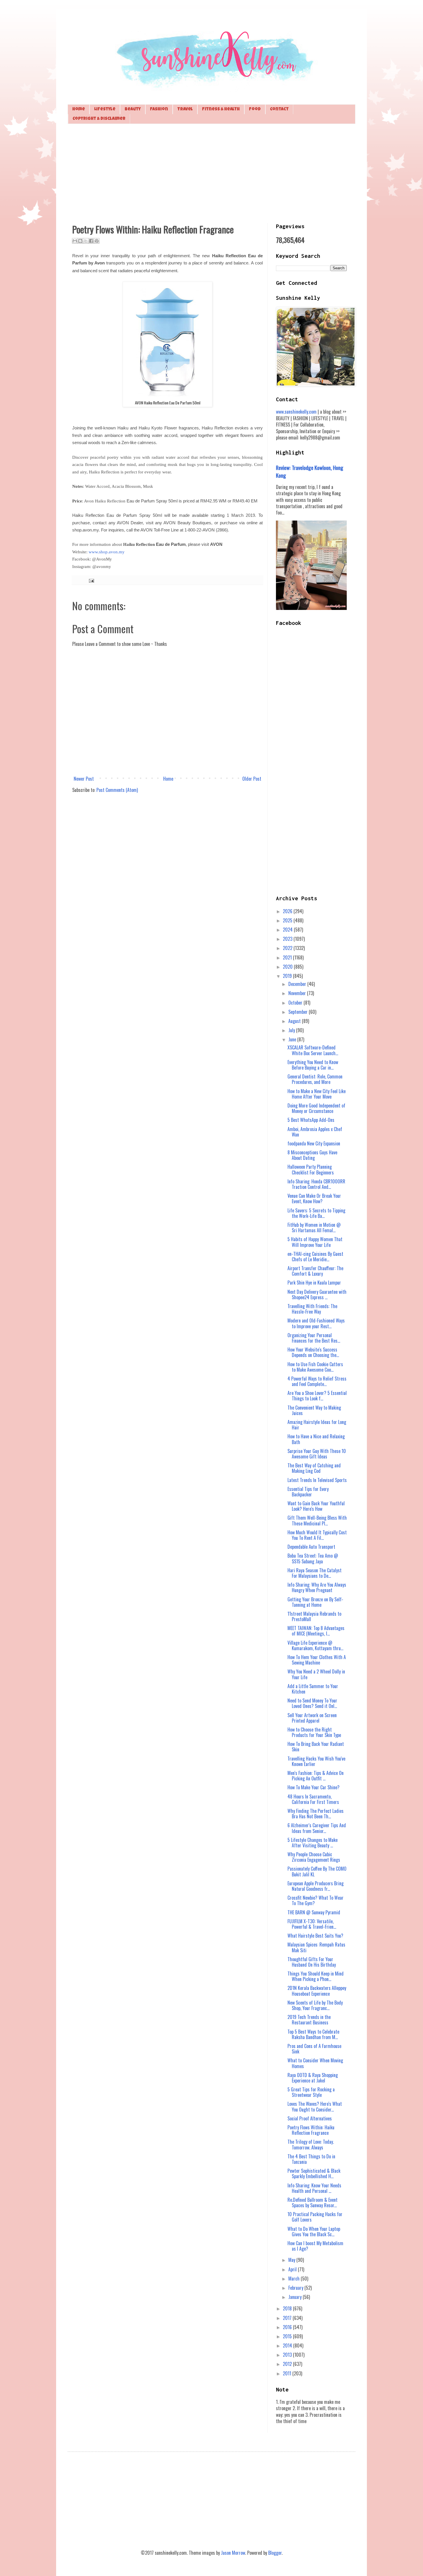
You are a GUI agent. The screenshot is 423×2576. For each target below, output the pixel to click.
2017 (288, 2318)
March (295, 2279)
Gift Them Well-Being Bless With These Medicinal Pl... (317, 1520)
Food (255, 109)
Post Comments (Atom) (117, 790)
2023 (288, 939)
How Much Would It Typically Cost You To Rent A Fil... (317, 1535)
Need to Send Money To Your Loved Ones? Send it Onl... (312, 1703)
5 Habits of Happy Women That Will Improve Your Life (315, 1242)
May (292, 2260)
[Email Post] (90, 580)
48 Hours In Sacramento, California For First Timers (313, 1799)
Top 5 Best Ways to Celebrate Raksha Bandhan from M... (313, 2034)
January (296, 2297)
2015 (288, 2336)
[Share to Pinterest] (97, 241)
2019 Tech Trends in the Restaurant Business (309, 2020)
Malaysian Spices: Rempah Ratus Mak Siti (316, 1947)
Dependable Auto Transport (311, 1547)
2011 (288, 2373)
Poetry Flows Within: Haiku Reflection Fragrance (311, 2130)
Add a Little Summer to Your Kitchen (313, 1689)
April (293, 2269)
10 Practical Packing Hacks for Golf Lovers (315, 2217)
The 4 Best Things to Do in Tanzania (311, 2159)
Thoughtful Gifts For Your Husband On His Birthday (312, 1962)
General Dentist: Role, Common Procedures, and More (315, 1079)
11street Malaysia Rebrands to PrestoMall (314, 1616)
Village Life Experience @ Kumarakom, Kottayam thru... (315, 1645)
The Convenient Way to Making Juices (314, 1410)
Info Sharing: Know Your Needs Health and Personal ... (314, 2188)
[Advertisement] (211, 173)
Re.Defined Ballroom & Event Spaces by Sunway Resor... (313, 2202)
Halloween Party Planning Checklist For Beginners (311, 1169)
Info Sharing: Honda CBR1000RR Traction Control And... (316, 1184)
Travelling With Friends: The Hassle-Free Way (312, 1309)
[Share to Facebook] (91, 241)
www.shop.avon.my (107, 552)
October (296, 1003)
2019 (288, 976)
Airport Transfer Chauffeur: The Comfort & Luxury (315, 1271)
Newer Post (84, 779)
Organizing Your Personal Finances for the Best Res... (314, 1338)
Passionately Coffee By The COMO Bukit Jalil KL (317, 1871)
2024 (288, 930)
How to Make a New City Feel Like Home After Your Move (317, 1094)
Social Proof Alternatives (310, 2118)
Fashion (159, 109)
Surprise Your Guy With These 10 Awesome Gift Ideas (317, 1454)
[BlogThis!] (80, 241)
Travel (185, 109)
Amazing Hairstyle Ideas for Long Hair (317, 1425)
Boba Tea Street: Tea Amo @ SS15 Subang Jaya (313, 1558)
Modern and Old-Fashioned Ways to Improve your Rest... (316, 1323)
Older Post (252, 779)
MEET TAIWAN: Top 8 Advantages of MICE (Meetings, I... (316, 1631)
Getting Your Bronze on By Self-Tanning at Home (315, 1602)
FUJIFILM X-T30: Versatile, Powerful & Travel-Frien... (312, 1924)
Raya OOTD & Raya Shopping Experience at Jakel (313, 2078)
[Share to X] (86, 241)
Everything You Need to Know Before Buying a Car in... (313, 1065)
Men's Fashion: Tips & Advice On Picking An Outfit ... (316, 1776)
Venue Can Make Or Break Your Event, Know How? (314, 1198)
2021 (288, 957)
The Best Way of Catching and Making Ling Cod (314, 1468)
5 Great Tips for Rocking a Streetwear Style (311, 2092)
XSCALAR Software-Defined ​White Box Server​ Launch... (313, 1050)
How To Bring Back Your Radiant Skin (316, 1747)
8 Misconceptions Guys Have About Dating (312, 1155)
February (296, 2288)
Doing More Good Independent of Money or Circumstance (316, 1108)
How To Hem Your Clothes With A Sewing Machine (317, 1660)
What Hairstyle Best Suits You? (315, 1936)
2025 (288, 920)
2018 (288, 2308)
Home (79, 109)
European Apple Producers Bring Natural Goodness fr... (316, 1886)
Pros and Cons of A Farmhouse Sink (314, 2049)
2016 (288, 2327)
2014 (288, 2345)
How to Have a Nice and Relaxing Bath (316, 1439)
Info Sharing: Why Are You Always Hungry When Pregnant (317, 1587)
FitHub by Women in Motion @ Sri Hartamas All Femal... (314, 1227)
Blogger (275, 2553)
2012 (288, 2364)
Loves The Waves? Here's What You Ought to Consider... (315, 2106)
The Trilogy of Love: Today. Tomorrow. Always (311, 2144)
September (299, 1012)
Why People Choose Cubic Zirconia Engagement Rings (314, 1857)
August (295, 1021)
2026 (288, 911)
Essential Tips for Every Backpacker (308, 1492)
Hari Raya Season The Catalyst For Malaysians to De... (315, 1573)
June (293, 1039)
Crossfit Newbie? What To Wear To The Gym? (316, 1900)
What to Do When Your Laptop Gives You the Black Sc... (314, 2232)
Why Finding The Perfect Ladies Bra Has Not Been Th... (316, 1814)
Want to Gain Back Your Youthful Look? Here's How (316, 1506)
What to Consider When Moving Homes (315, 2063)
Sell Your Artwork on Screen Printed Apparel (312, 1718)
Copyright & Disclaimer (99, 119)
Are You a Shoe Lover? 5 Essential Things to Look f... (317, 1396)
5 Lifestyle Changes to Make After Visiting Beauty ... (313, 1843)
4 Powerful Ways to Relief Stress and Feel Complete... (317, 1381)
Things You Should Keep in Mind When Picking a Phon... (316, 1976)
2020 (288, 967)
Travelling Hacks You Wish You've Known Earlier (316, 1761)
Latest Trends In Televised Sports (317, 1480)
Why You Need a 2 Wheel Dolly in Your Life (316, 1674)
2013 (288, 2355)
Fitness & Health (221, 109)
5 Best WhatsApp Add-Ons (311, 1120)
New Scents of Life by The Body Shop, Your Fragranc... (315, 2005)
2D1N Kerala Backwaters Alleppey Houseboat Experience (317, 1991)
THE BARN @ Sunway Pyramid (314, 1912)
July (292, 1030)
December (298, 984)
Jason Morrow (233, 2553)
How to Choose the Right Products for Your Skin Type (314, 1732)
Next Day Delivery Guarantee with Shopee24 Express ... (317, 1294)
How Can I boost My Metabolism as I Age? (315, 2246)
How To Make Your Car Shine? (314, 1787)
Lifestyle (105, 109)
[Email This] (75, 241)
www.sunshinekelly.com (296, 412)
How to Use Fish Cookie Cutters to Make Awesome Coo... (315, 1367)
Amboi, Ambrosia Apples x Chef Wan (315, 1132)
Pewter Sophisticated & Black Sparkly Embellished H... (314, 2173)
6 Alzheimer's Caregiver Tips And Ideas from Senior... (317, 1828)
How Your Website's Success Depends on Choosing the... (313, 1352)
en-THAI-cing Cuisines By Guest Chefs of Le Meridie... (315, 1257)
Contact (279, 109)
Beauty (133, 109)
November (298, 993)
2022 (288, 948)
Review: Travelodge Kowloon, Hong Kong (310, 471)
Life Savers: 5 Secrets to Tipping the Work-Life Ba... (316, 1213)
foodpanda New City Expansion (314, 1143)
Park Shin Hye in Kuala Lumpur (314, 1283)
